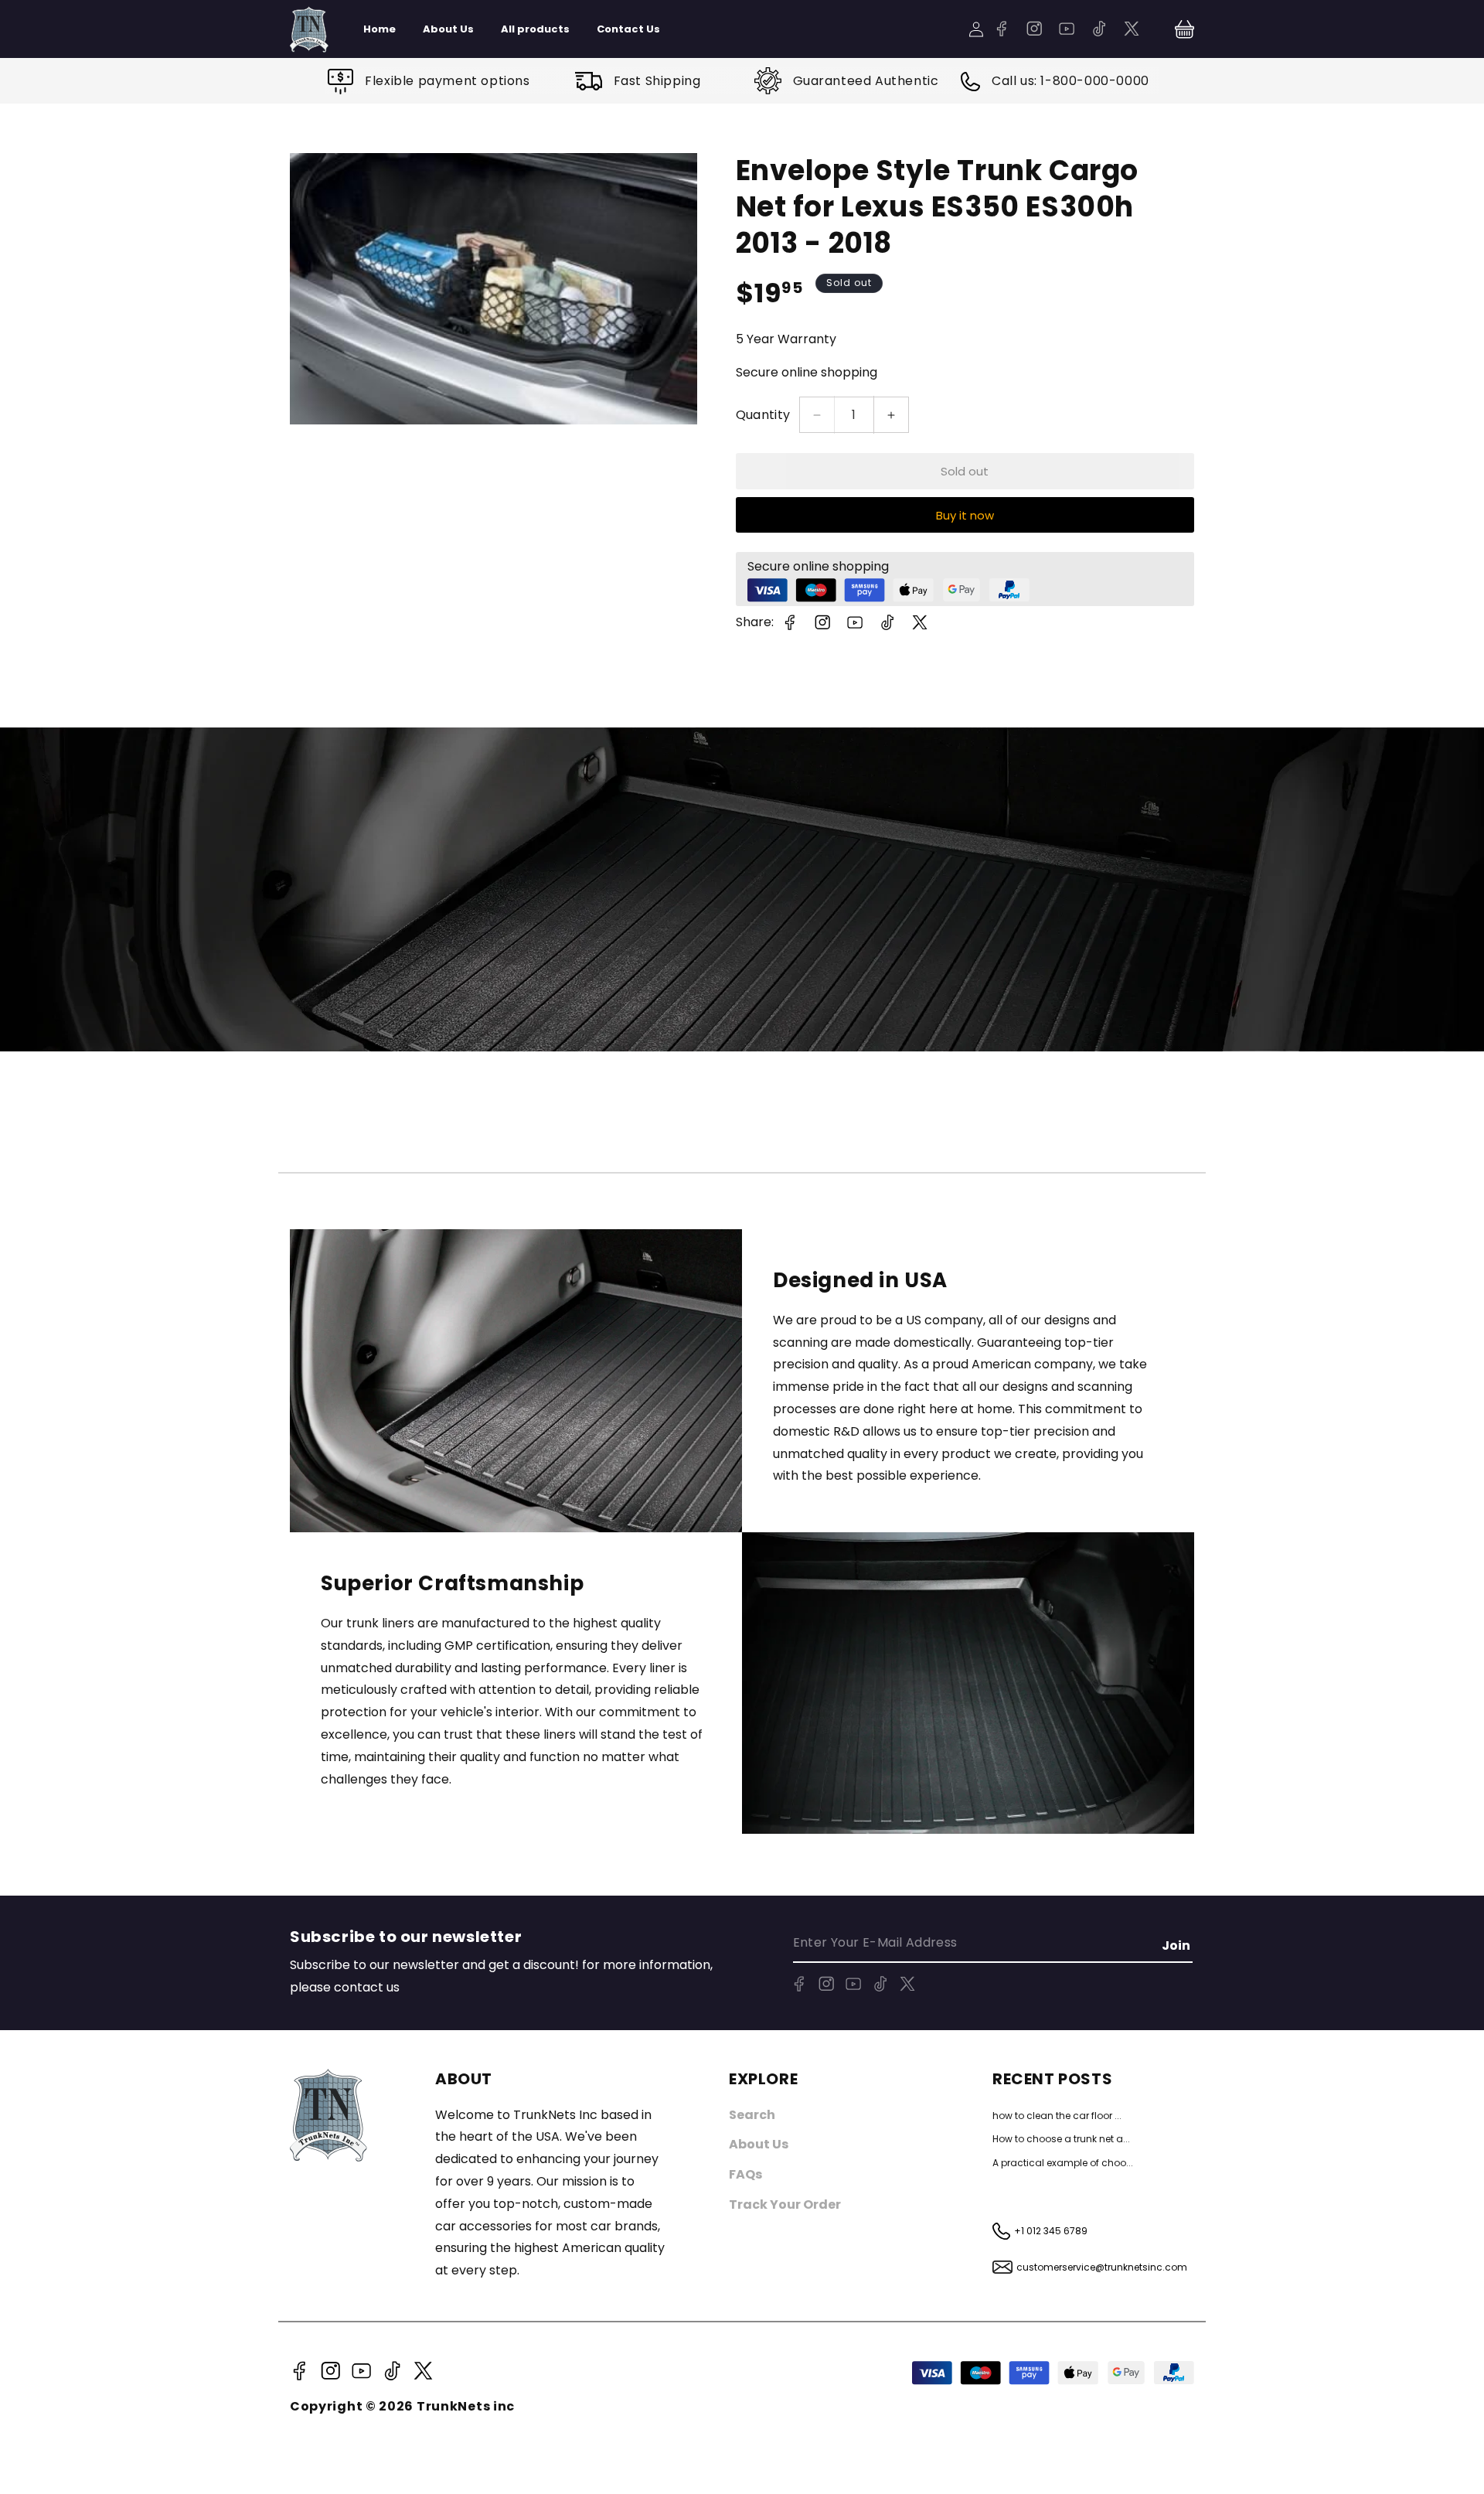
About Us (759, 2144)
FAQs (745, 2174)
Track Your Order (785, 2204)
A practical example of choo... (1063, 2163)
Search (752, 2115)
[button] (1184, 29)
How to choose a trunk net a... (1061, 2139)
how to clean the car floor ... (1057, 2116)
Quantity (763, 415)
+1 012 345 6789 (1051, 2231)
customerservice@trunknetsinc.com (1102, 2267)
